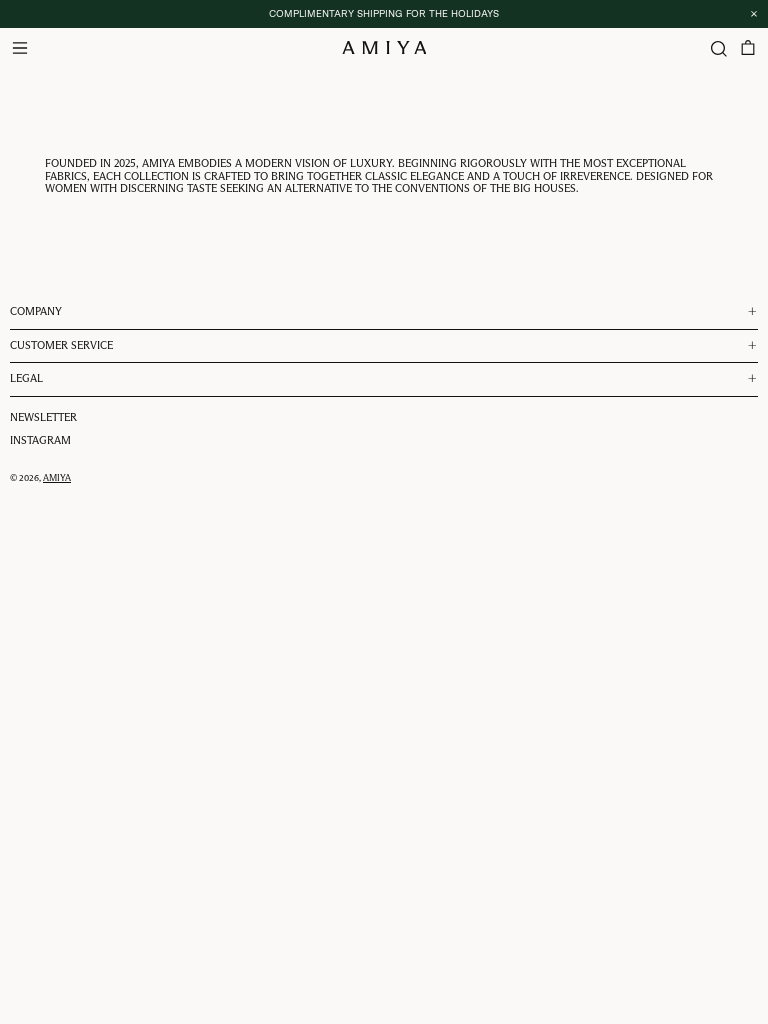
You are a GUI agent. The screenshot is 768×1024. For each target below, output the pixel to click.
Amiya (57, 477)
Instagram (40, 440)
